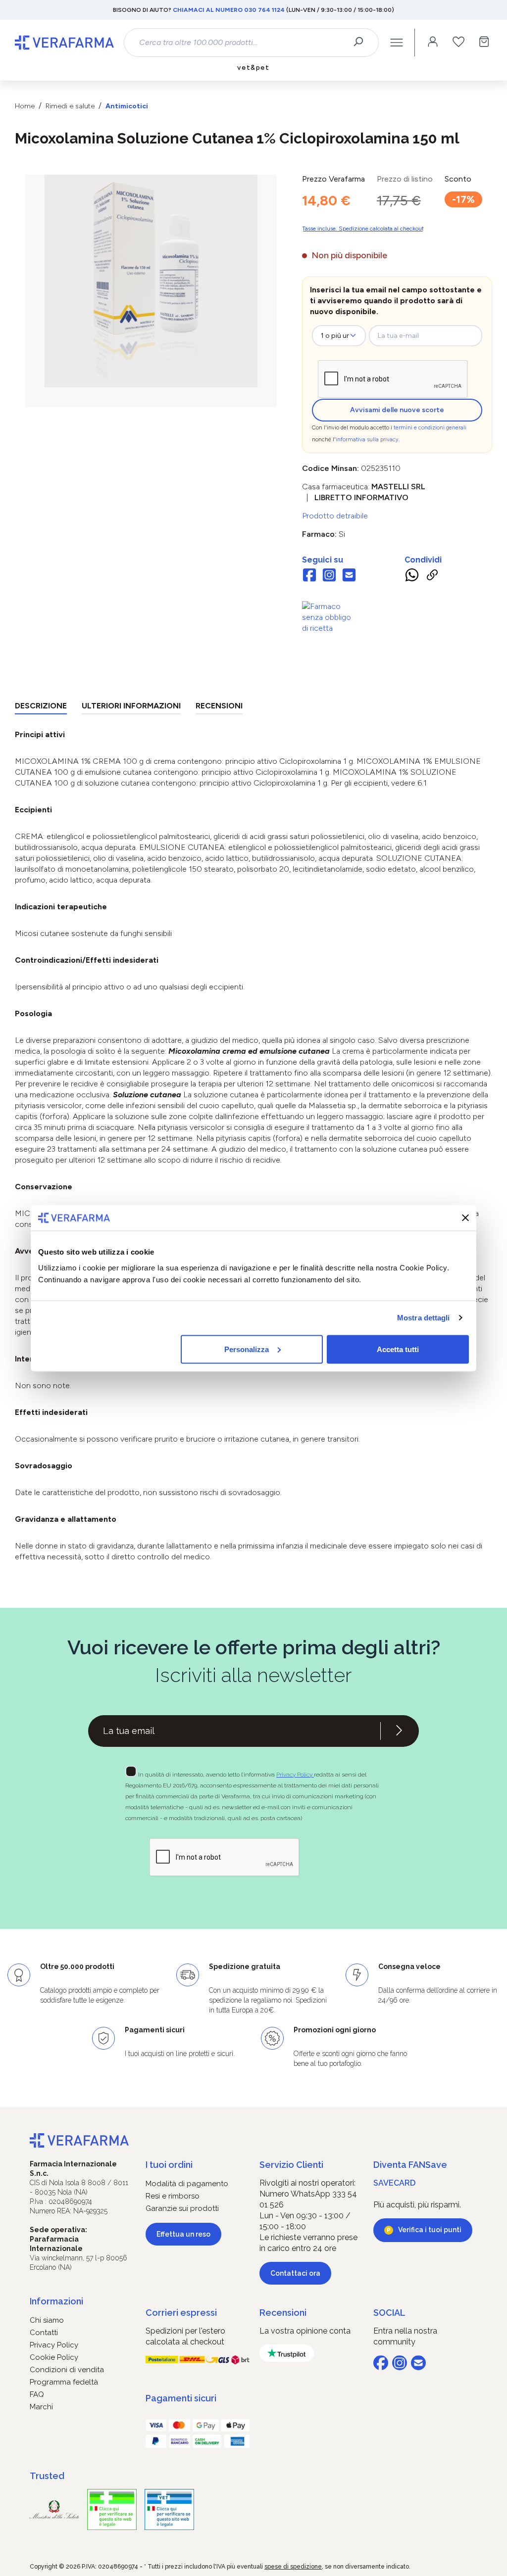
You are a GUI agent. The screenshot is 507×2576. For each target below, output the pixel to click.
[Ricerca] (362, 43)
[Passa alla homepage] (64, 43)
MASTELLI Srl (398, 487)
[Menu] (397, 43)
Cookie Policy (54, 2357)
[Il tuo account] (433, 43)
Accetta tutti (398, 1349)
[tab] (41, 708)
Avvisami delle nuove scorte (397, 410)
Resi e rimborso (173, 2196)
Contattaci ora (295, 2273)
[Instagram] (329, 576)
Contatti (44, 2333)
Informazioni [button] (56, 2301)
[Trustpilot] (287, 2353)
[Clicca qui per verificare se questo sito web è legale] (112, 2509)
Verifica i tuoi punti (430, 2230)
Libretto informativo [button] (361, 497)
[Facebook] (309, 576)
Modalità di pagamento (187, 2184)
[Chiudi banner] (465, 1218)
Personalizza (247, 1349)
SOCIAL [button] (389, 2313)
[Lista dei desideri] (458, 43)
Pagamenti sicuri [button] (181, 2398)
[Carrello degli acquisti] (484, 43)
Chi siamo (47, 2320)
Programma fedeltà (64, 2382)
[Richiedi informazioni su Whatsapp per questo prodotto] (412, 577)
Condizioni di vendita (67, 2370)
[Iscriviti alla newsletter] (399, 1731)
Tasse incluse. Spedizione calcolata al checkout (363, 229)
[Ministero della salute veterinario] (169, 2509)
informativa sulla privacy (367, 440)
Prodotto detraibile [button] (335, 516)
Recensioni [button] (283, 2313)
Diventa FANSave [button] (410, 2165)
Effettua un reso (183, 2234)
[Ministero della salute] (54, 2509)
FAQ (37, 2394)
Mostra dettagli (424, 1318)
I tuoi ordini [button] (169, 2165)
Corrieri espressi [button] (181, 2313)
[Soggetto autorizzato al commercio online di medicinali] (329, 617)
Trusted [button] (47, 2476)
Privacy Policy (295, 1775)
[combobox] (243, 43)
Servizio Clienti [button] (291, 2165)
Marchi (41, 2407)
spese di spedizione (293, 2567)
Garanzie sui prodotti (182, 2208)
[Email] (349, 576)
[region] (151, 291)
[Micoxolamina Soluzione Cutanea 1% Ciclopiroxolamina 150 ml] (151, 281)
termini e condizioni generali (430, 428)
